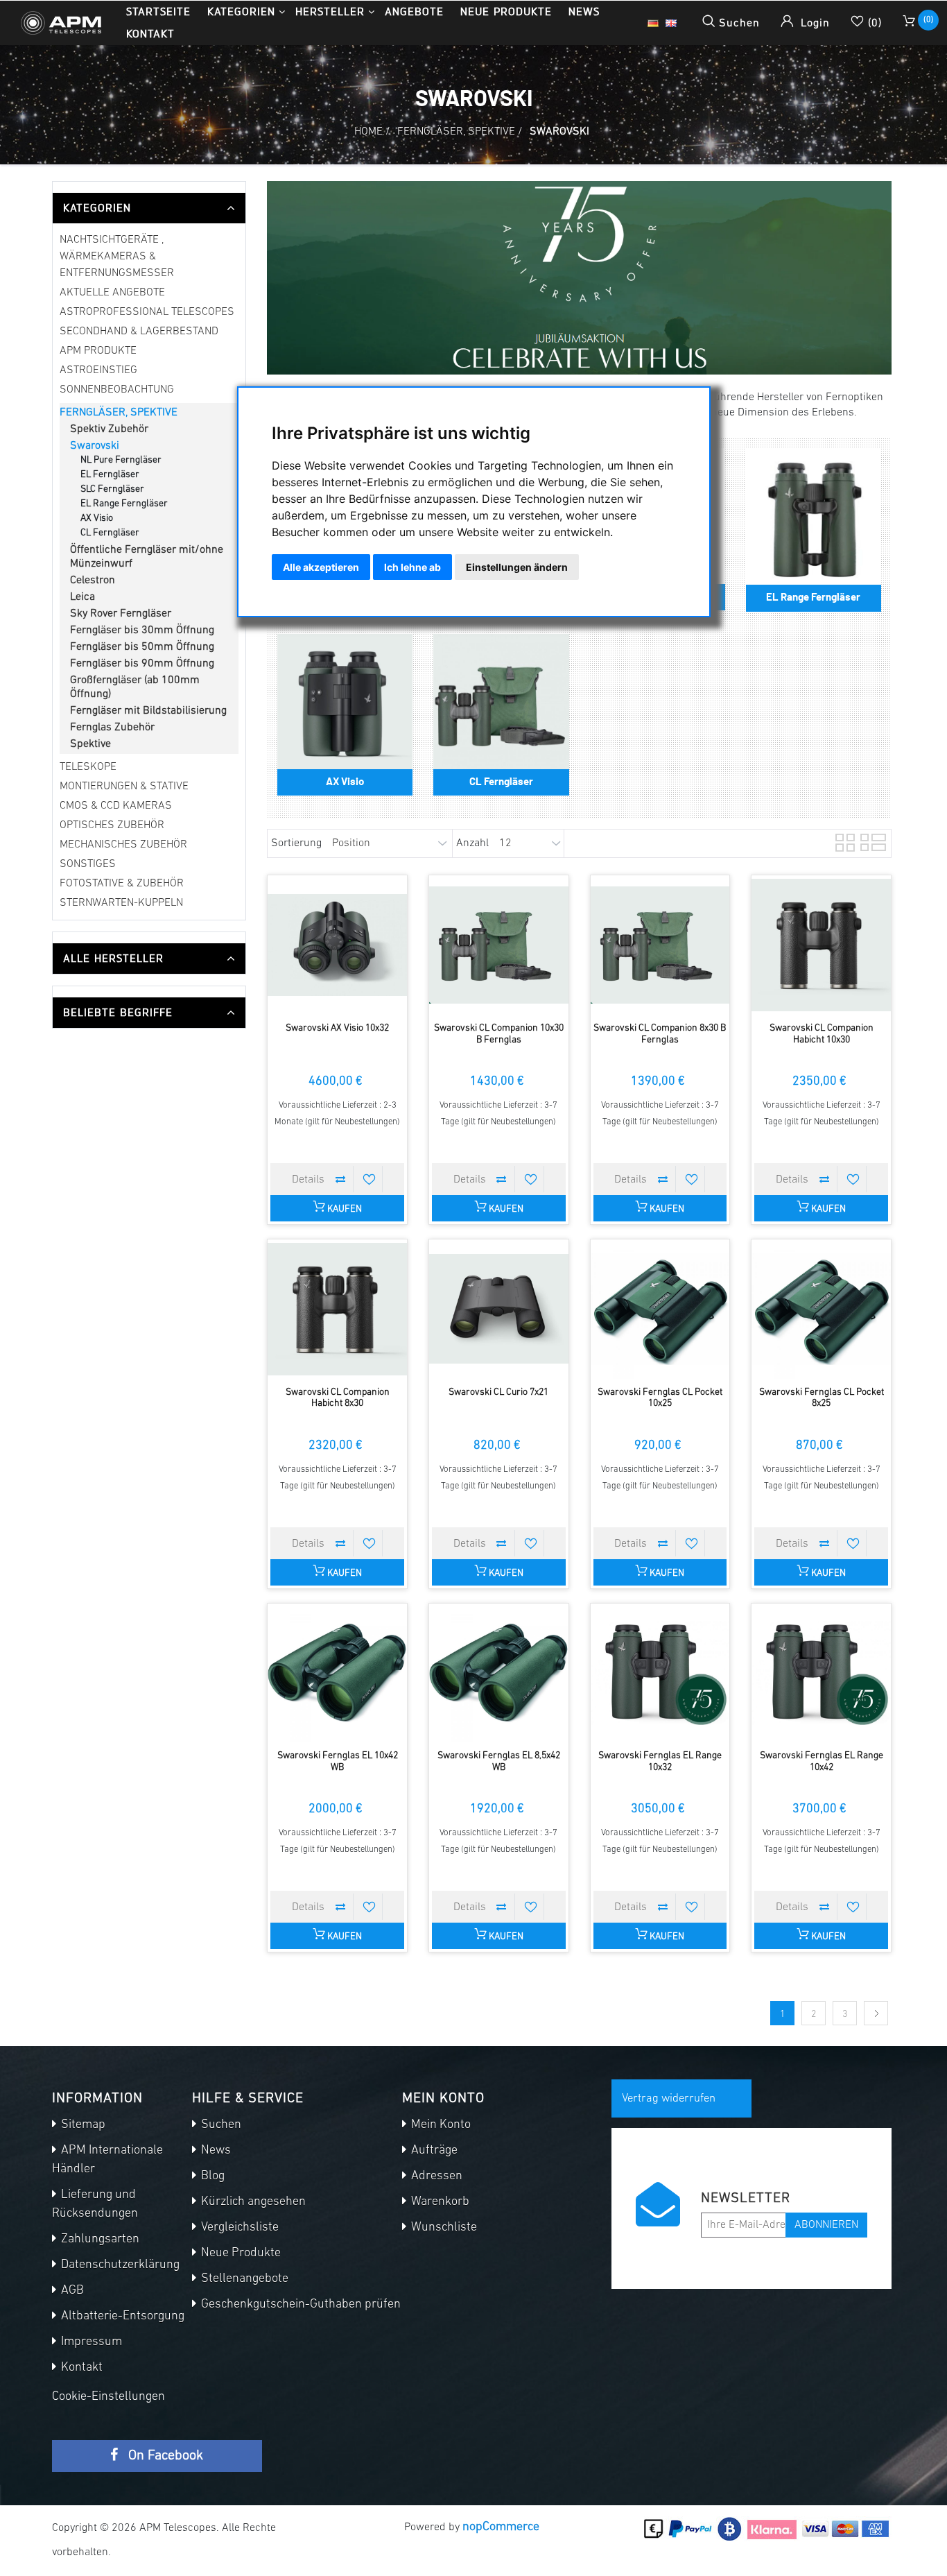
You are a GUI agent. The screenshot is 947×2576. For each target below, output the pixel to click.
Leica (82, 597)
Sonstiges (88, 864)
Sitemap (82, 2125)
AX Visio (97, 518)
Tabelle (844, 841)
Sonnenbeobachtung (117, 390)
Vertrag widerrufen (669, 2098)
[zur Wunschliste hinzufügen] (370, 1179)
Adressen (435, 2176)
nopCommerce (501, 2527)
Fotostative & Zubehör (122, 884)
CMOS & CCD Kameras (116, 806)
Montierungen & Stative (124, 787)
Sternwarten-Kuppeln (121, 903)
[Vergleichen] (340, 1179)
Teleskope (88, 767)
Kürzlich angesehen (252, 2202)
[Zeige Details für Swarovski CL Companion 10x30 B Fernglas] (499, 945)
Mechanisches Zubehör (123, 845)
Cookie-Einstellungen (108, 2397)
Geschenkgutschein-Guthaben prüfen (299, 2305)
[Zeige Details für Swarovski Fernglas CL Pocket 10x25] (660, 1309)
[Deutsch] (653, 23)
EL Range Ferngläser (124, 504)
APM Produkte (98, 351)
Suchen (220, 2125)
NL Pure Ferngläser (121, 460)
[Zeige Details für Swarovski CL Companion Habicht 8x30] (337, 1309)
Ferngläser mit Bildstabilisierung (148, 711)
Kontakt (150, 34)
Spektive (90, 744)
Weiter (876, 2013)
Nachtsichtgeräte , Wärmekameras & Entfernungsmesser (117, 257)
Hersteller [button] (330, 11)
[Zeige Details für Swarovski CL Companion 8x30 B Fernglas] (660, 945)
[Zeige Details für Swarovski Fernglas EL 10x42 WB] (337, 1673)
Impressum (90, 2342)
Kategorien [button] (241, 11)
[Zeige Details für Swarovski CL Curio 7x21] (499, 1309)
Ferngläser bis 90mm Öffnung (142, 664)
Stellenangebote (243, 2279)
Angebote (414, 11)
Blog (211, 2176)
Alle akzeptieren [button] (321, 567)
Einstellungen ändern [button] (517, 567)
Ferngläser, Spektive (119, 413)
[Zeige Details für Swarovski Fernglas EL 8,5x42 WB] (499, 1673)
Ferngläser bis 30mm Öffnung (142, 630)
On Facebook (164, 2456)
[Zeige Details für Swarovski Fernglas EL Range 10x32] (660, 1673)
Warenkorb (439, 2202)
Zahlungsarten (99, 2240)
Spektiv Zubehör (109, 429)
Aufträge (433, 2151)
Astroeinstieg (98, 370)
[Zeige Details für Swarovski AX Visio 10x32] (337, 945)
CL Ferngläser (110, 533)
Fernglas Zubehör (112, 728)
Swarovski (95, 446)
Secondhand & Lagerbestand (139, 332)
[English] (671, 23)
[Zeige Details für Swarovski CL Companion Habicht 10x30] (821, 945)
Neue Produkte (506, 11)
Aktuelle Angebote (112, 293)
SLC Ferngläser (112, 489)
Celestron (93, 581)
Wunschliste (443, 2228)
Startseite (158, 11)
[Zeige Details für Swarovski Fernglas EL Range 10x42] (821, 1673)
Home (368, 132)
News (584, 11)
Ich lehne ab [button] (412, 567)
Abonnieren (826, 2225)
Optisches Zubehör (112, 825)
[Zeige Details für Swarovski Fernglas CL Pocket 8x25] (821, 1309)
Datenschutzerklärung (119, 2265)
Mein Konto (440, 2125)
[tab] (149, 208)
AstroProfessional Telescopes (147, 312)
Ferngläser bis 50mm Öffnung (142, 647)
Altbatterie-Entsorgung (121, 2317)
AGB (71, 2291)
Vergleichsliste (238, 2228)
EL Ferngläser (110, 475)
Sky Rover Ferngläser (121, 614)
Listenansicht (869, 841)
